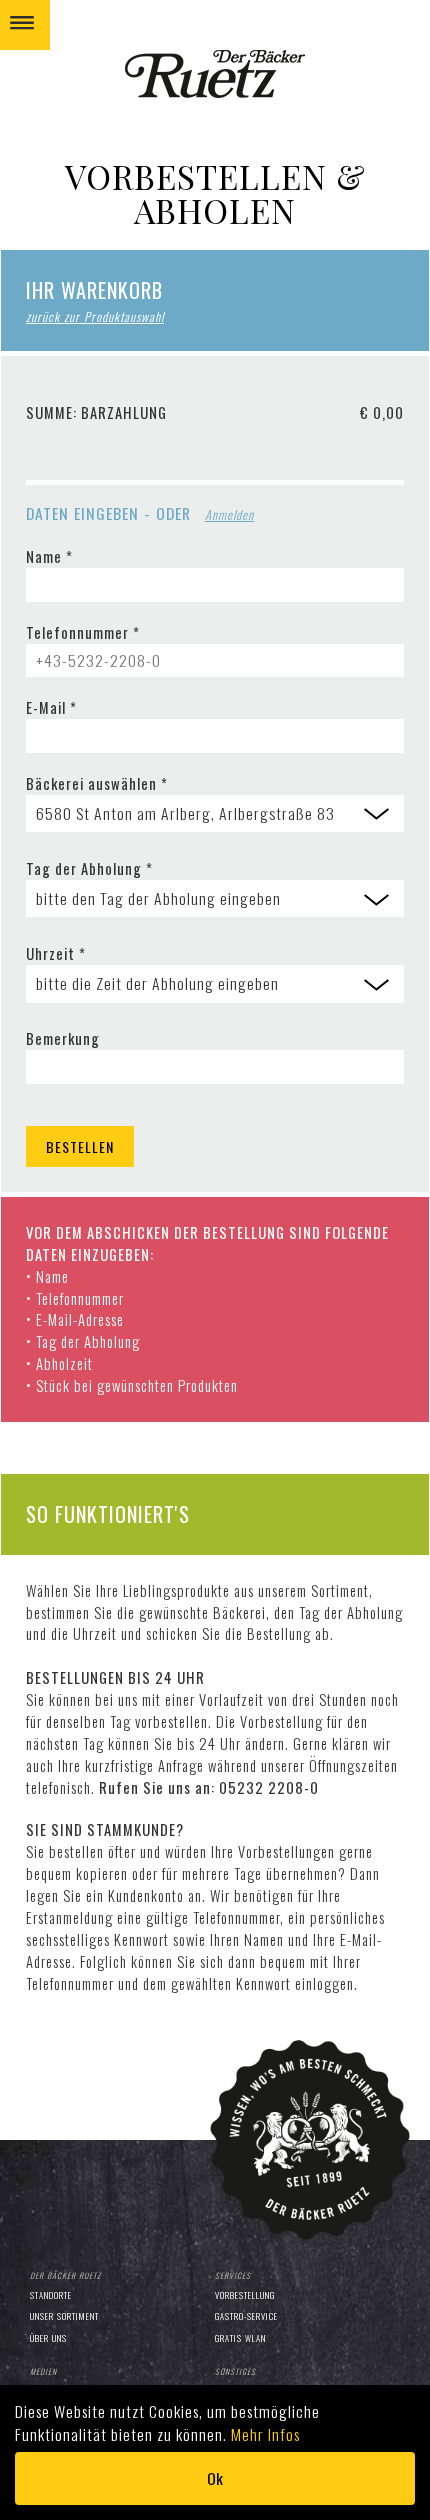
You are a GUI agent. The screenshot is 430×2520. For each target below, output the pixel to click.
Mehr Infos (265, 2434)
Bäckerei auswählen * (97, 783)
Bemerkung (63, 1038)
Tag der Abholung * (89, 868)
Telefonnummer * (83, 632)
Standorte (51, 2295)
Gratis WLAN (240, 2338)
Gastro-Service (246, 2316)
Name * (49, 556)
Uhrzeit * (56, 953)
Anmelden (229, 514)
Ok (215, 2478)
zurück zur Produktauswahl (95, 316)
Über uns (48, 2338)
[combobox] (215, 814)
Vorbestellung (245, 2295)
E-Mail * (51, 707)
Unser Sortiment (64, 2316)
